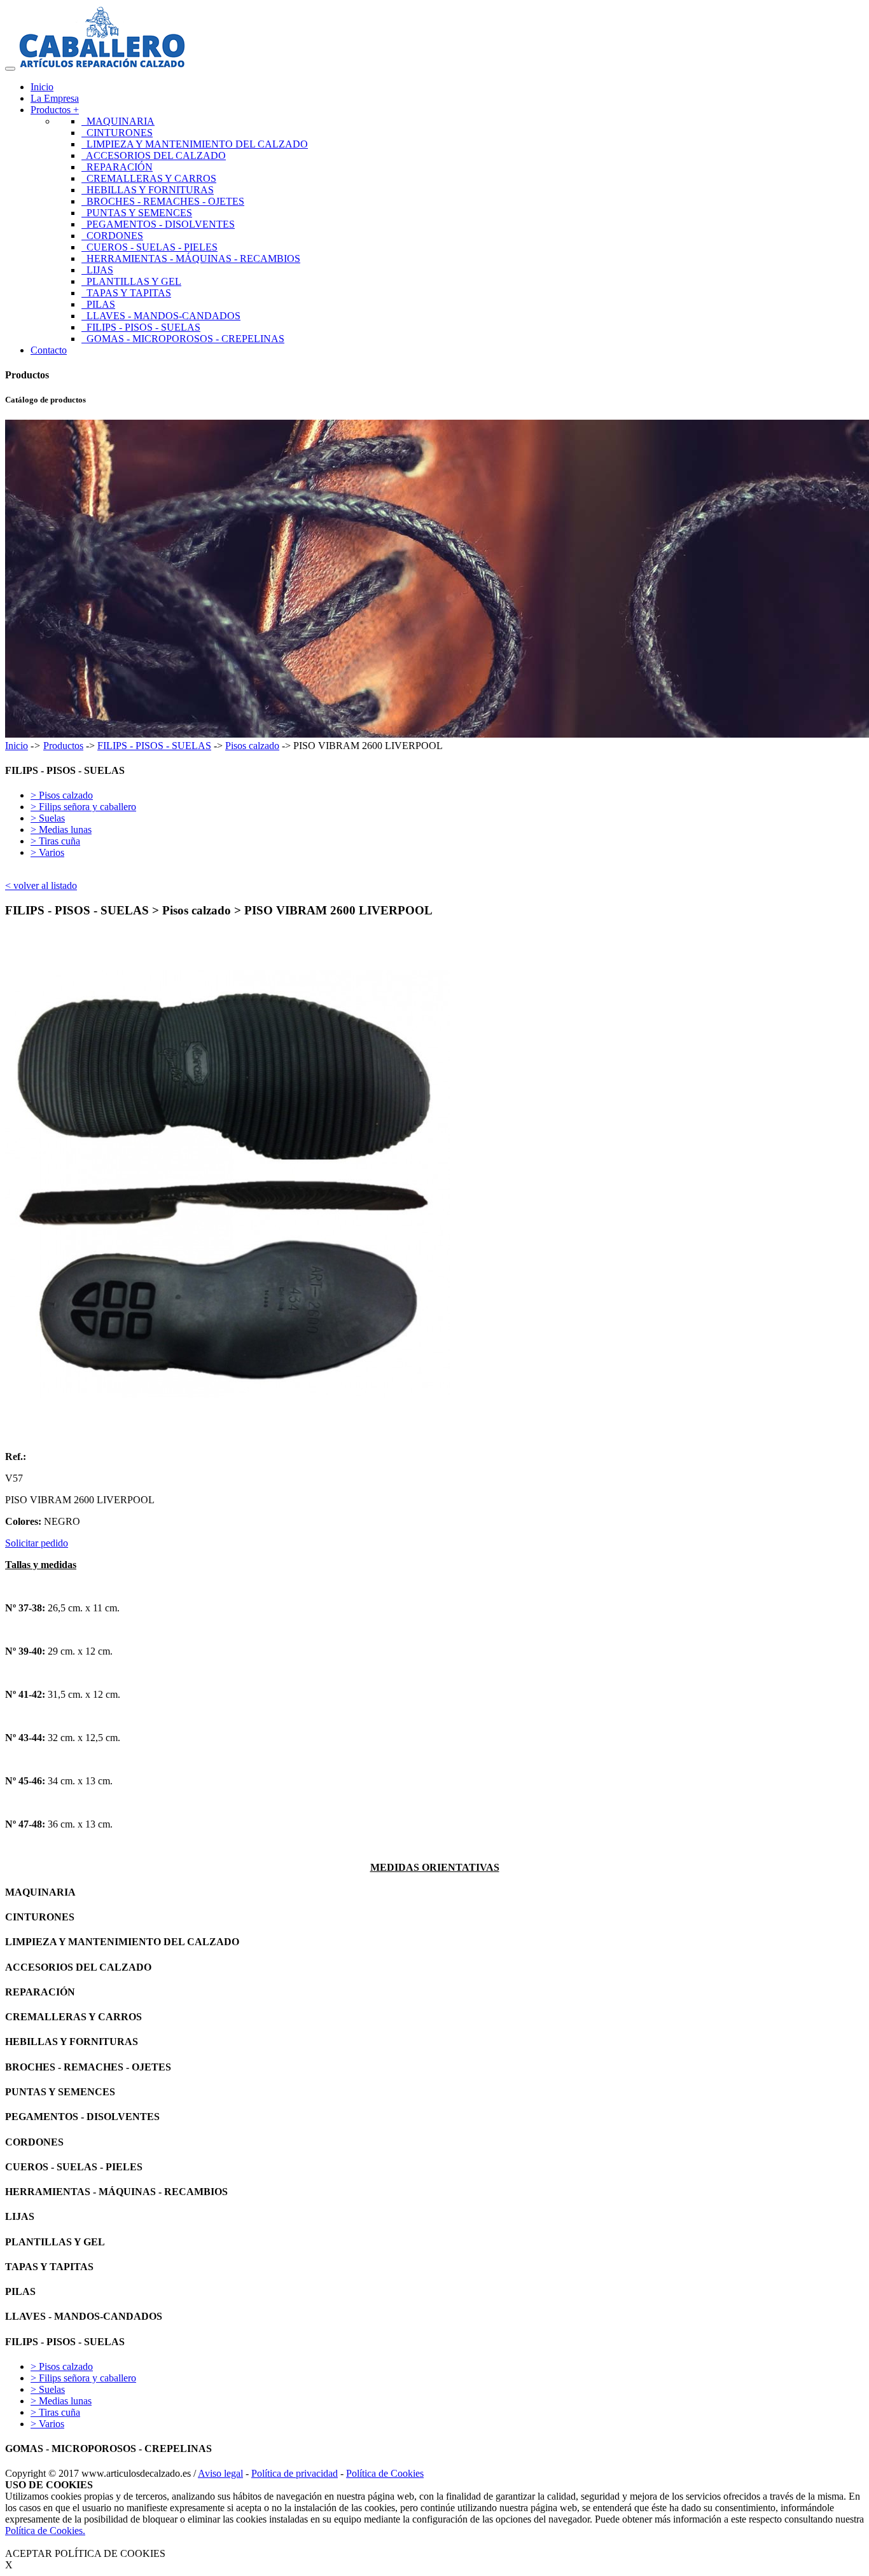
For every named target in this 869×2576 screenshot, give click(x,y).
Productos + (55, 110)
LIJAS (97, 270)
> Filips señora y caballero (83, 807)
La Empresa (55, 98)
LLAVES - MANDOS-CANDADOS (161, 316)
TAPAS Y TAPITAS (126, 293)
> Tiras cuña (55, 841)
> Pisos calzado (62, 795)
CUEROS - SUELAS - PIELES (149, 247)
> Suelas (48, 818)
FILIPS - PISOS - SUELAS (141, 327)
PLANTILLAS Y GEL (131, 281)
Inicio (42, 87)
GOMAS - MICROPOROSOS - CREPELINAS (183, 339)
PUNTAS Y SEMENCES (137, 213)
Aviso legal (220, 2473)
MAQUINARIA (118, 121)
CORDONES (112, 236)
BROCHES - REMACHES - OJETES (163, 201)
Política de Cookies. (45, 2531)
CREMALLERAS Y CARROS (149, 178)
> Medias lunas (61, 830)
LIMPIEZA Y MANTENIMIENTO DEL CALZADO (195, 144)
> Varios (47, 852)
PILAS (98, 304)
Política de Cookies (385, 2473)
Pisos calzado (252, 746)
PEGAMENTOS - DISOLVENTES (158, 224)
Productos (63, 746)
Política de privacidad (295, 2473)
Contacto (49, 350)
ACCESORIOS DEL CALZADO (154, 155)
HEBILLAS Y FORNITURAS (148, 190)
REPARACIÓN (117, 167)
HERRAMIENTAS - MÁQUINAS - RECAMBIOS (191, 258)
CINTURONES (117, 133)
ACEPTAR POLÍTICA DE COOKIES (85, 2553)
